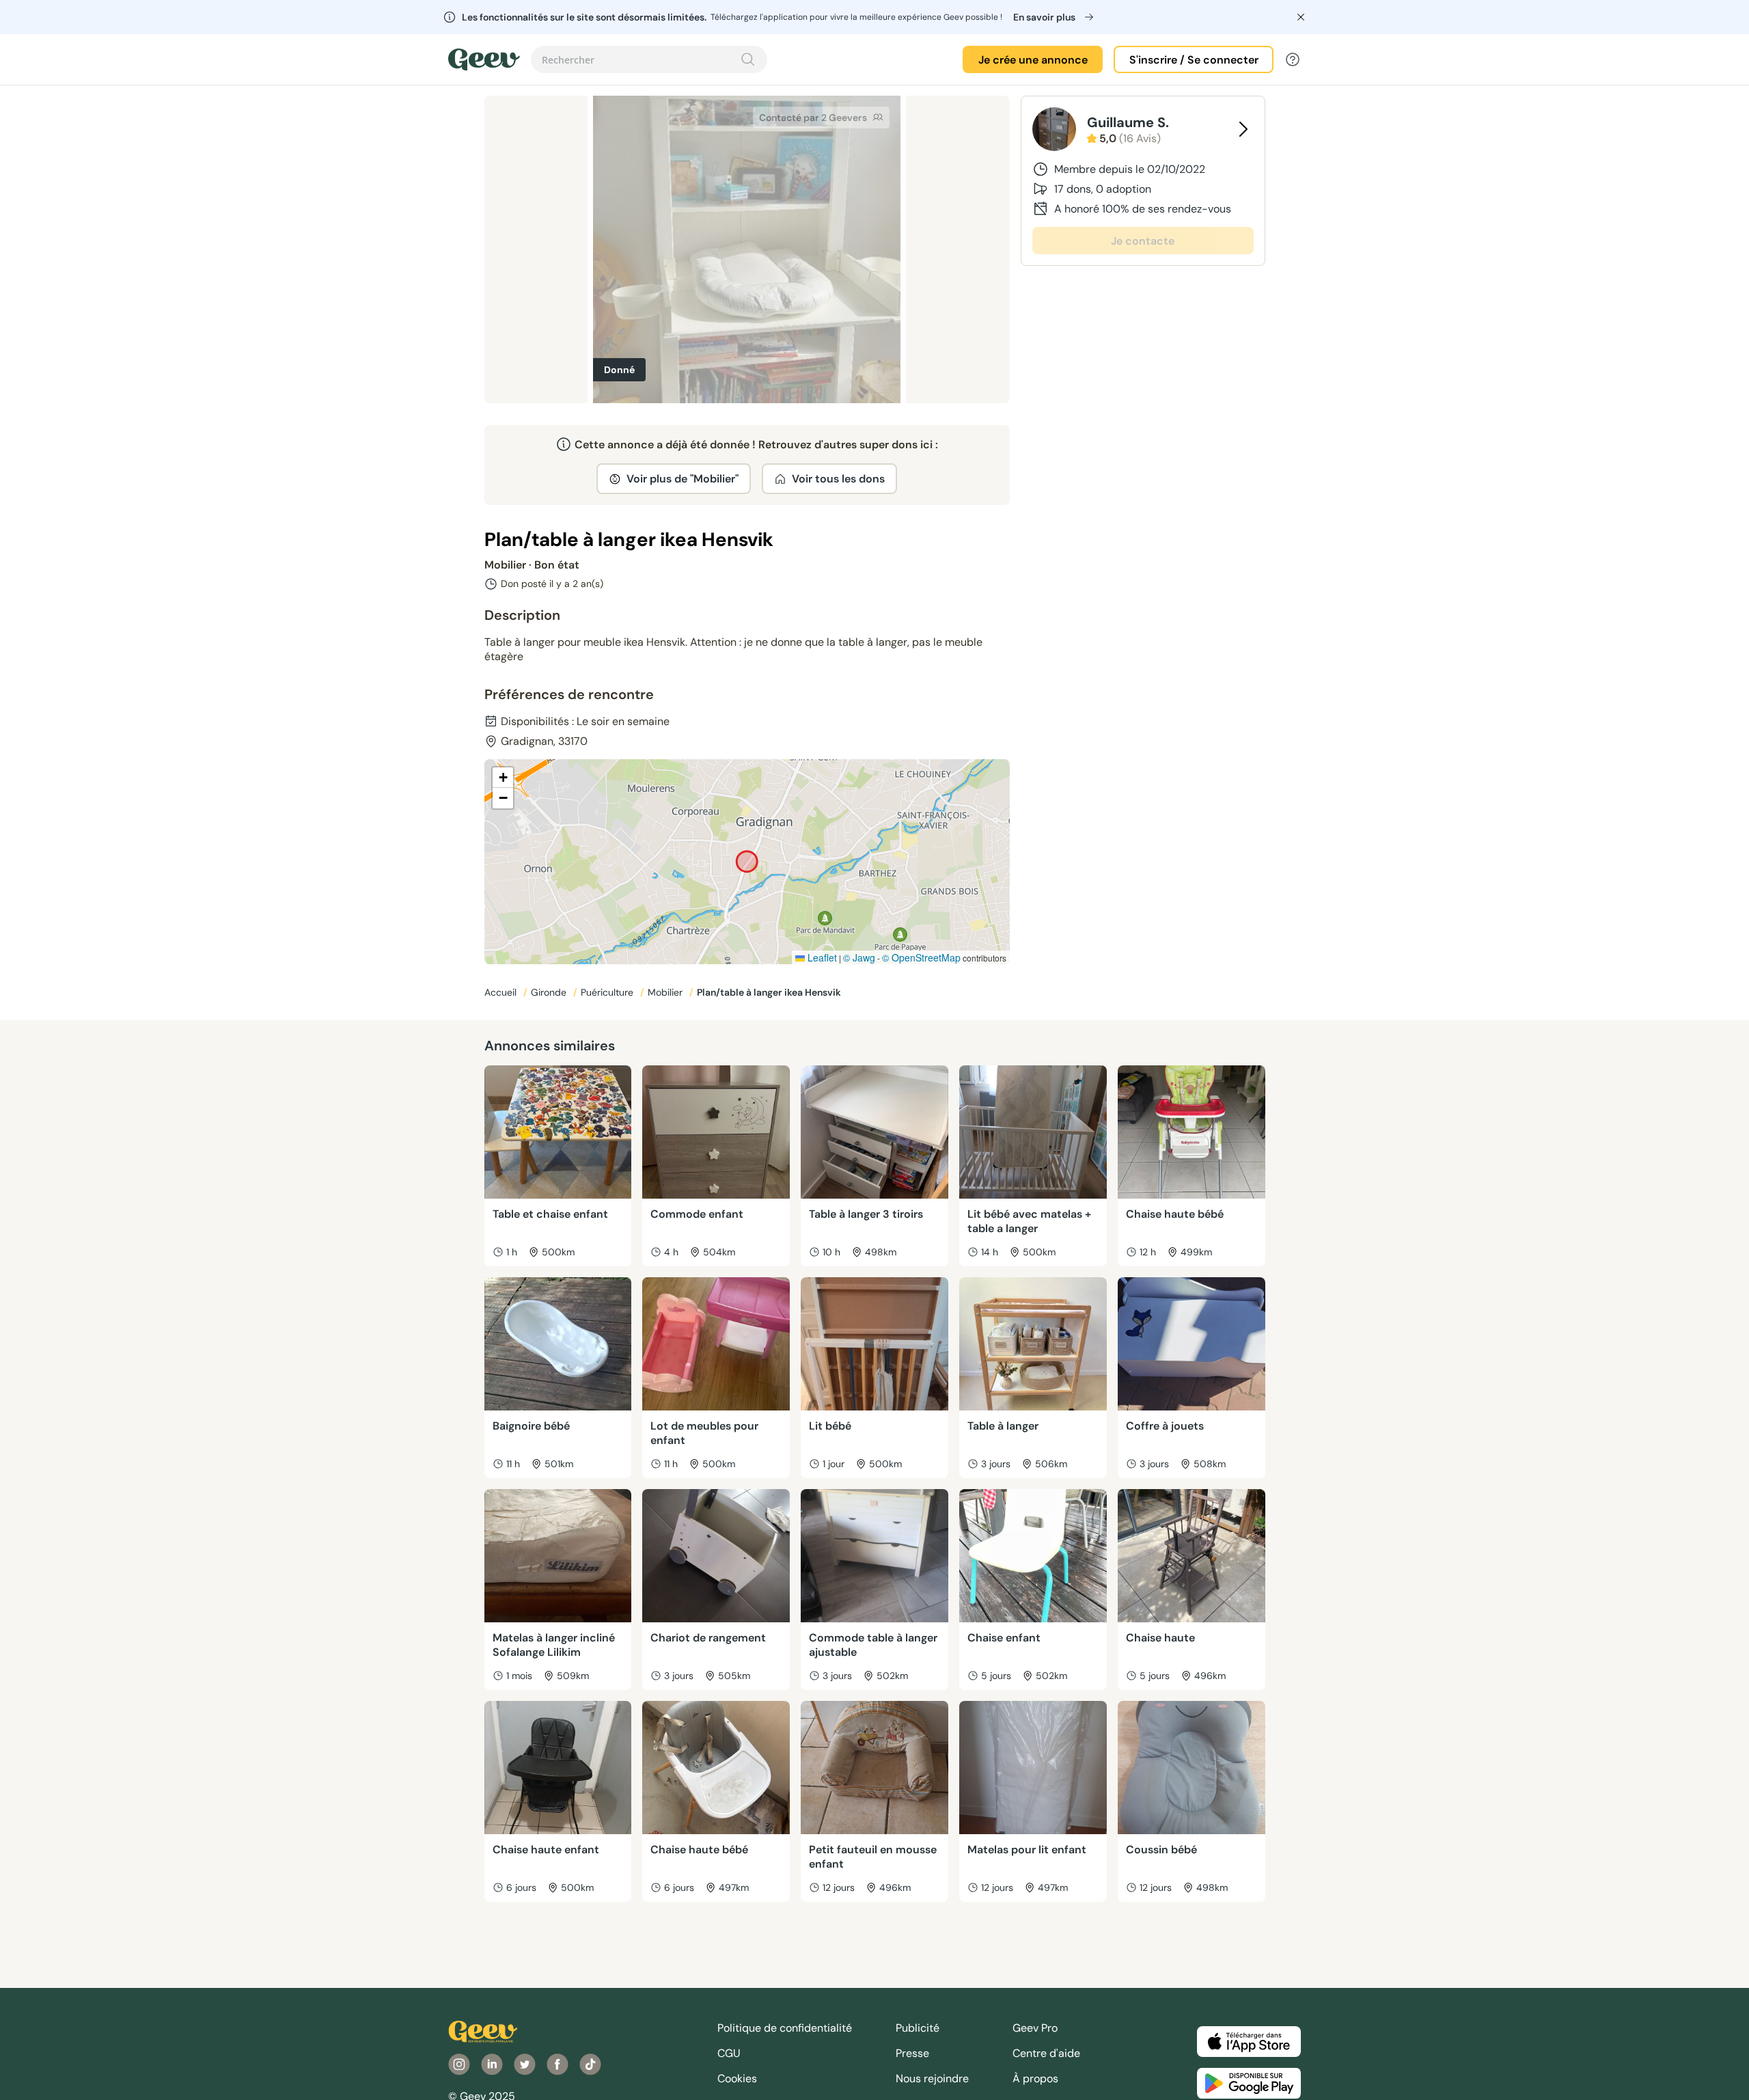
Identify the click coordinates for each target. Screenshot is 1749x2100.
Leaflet (821, 957)
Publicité (918, 2028)
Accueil (502, 992)
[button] (503, 778)
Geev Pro (1035, 2028)
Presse (912, 2053)
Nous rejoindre (932, 2078)
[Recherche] (748, 59)
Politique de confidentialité (785, 2028)
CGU (729, 2053)
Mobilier (666, 992)
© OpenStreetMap (921, 957)
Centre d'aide (1046, 2053)
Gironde (550, 992)
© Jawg (859, 957)
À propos (1035, 2078)
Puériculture (608, 992)
